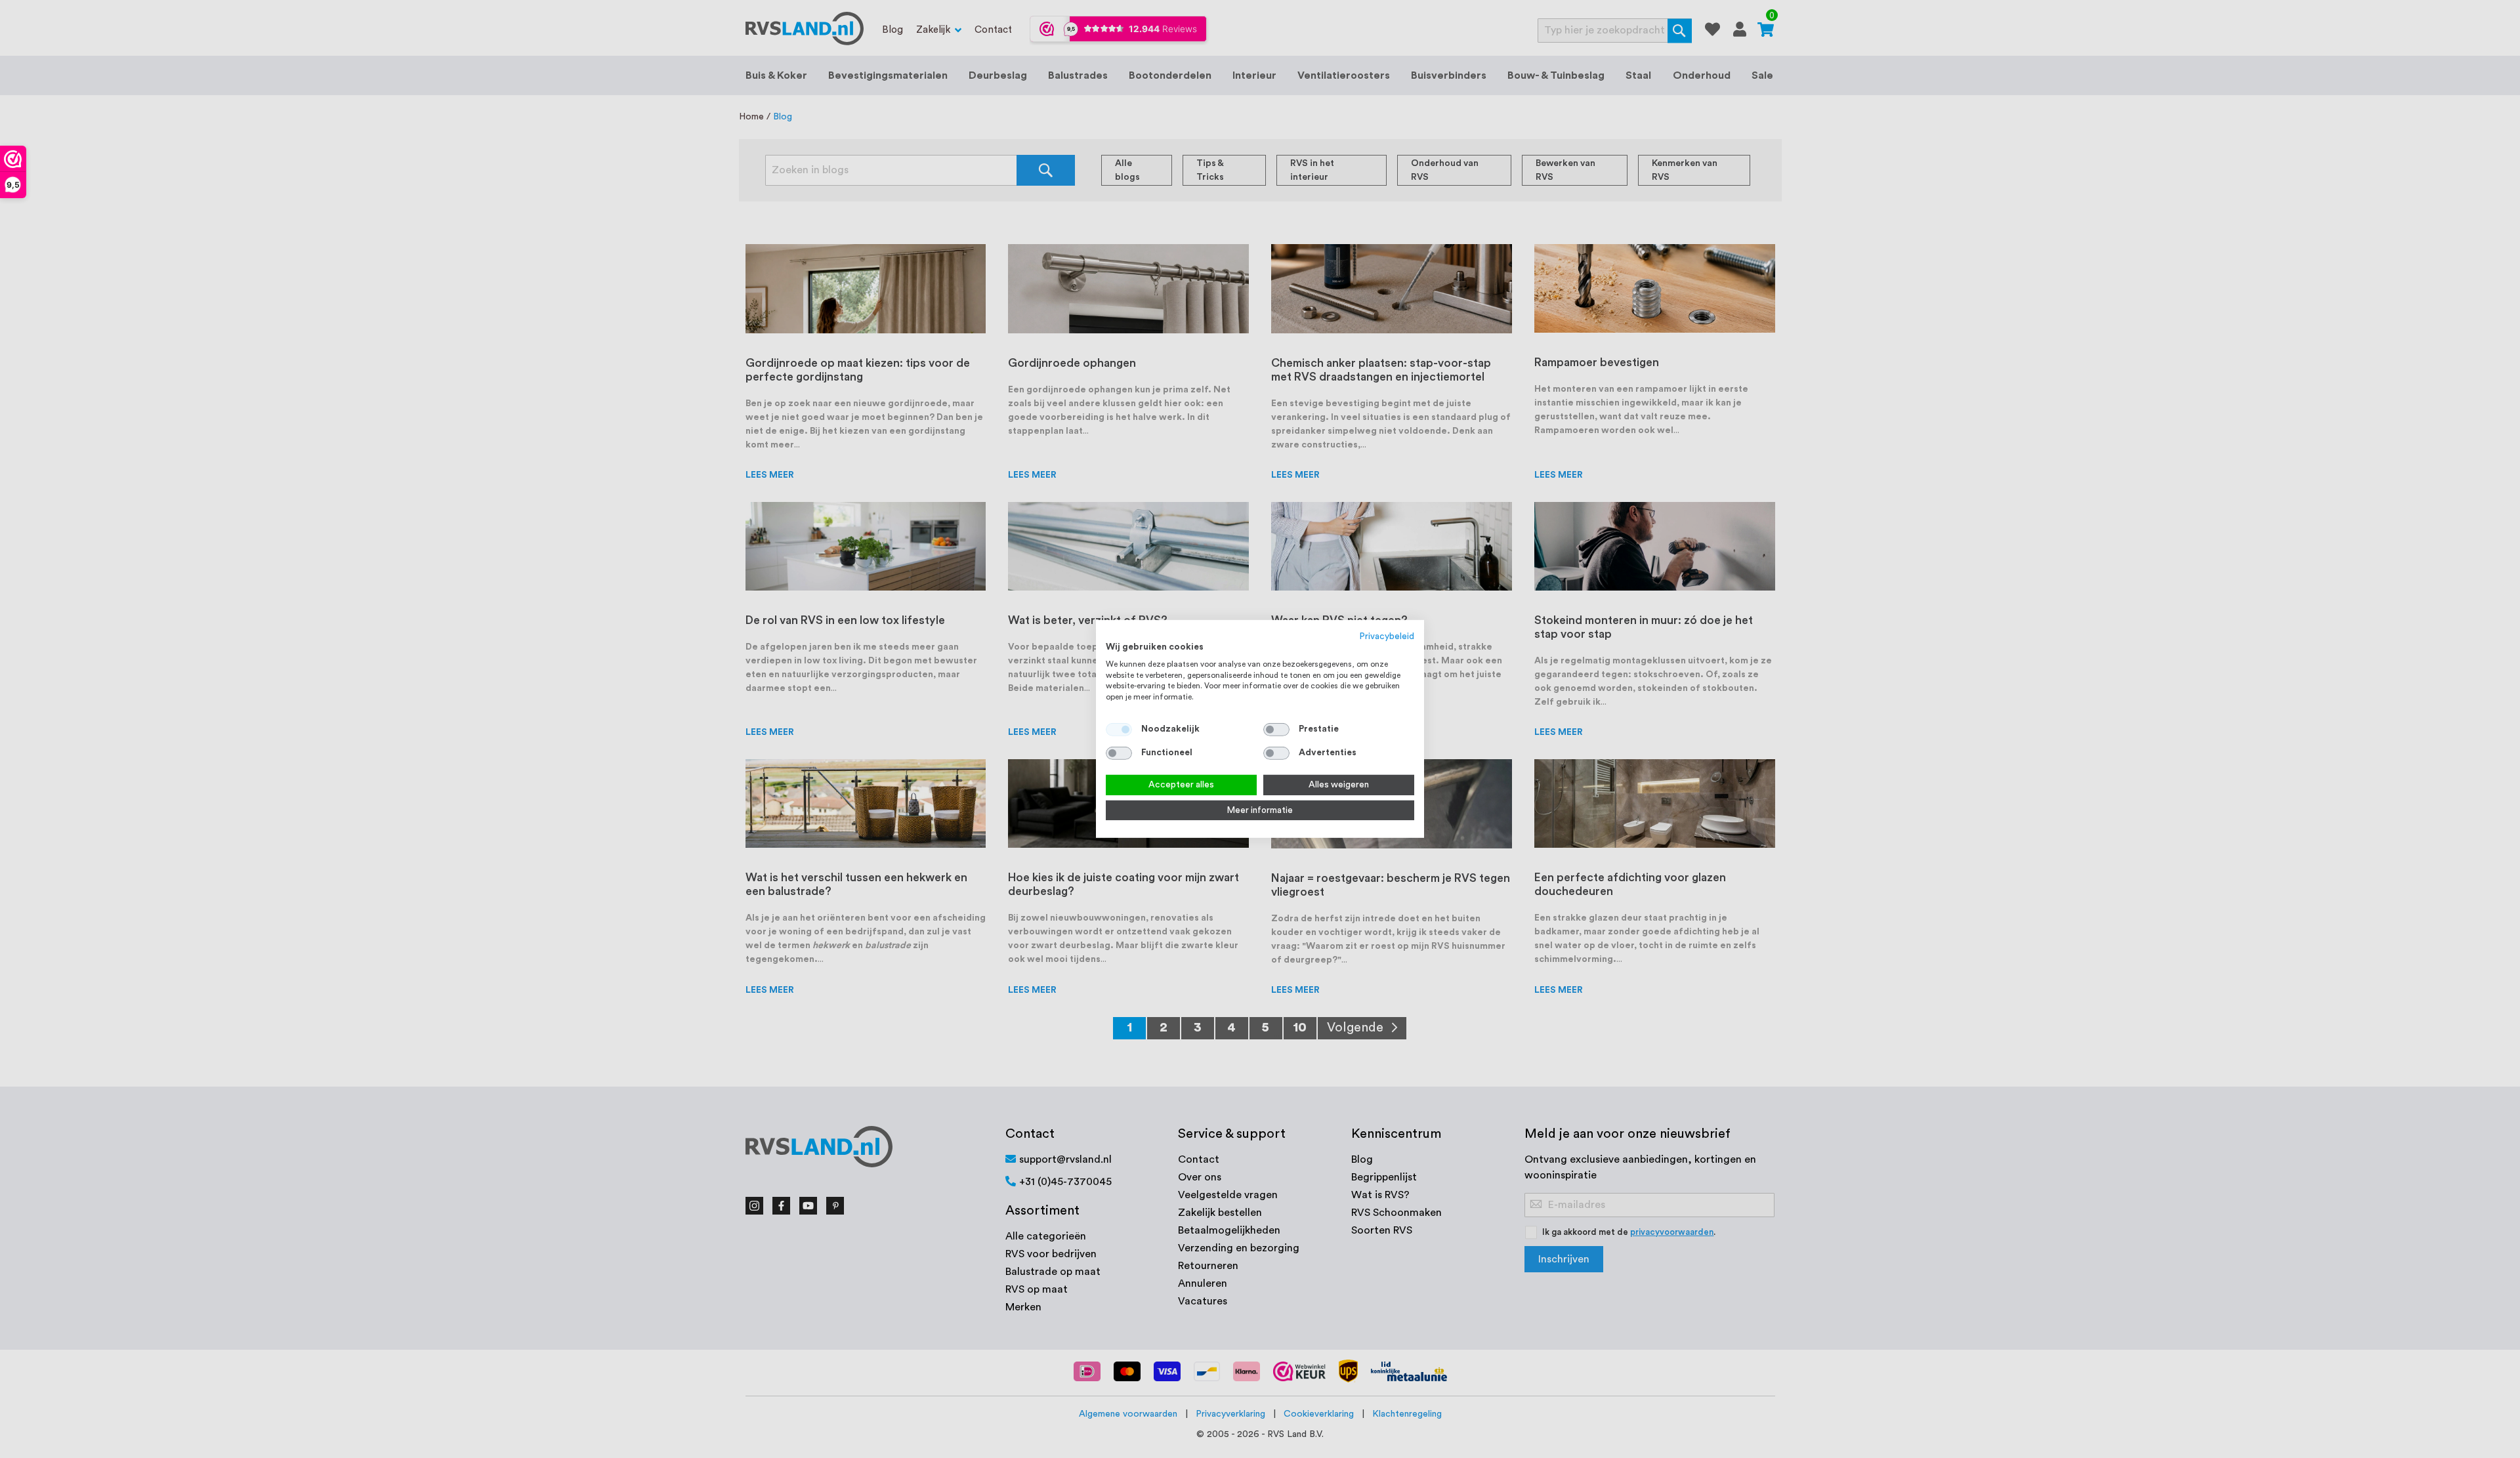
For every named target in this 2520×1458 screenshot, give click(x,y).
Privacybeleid (1387, 636)
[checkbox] (1276, 730)
